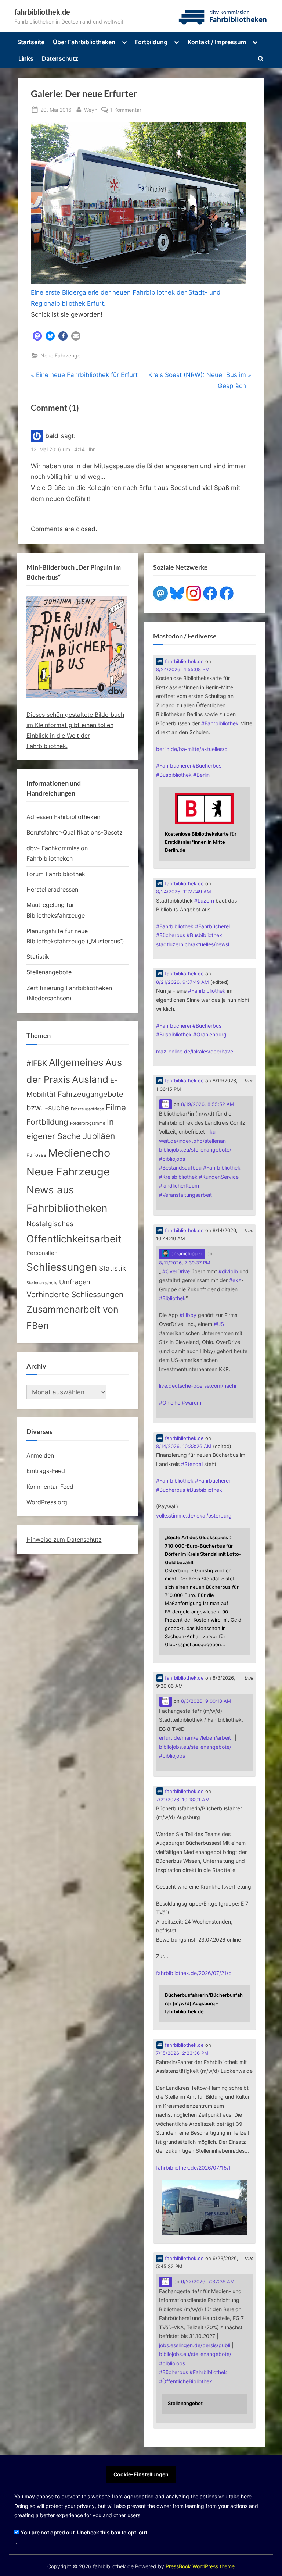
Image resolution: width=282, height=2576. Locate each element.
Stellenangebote (49, 972)
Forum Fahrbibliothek (56, 874)
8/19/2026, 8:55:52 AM (208, 1104)
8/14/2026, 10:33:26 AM (184, 1446)
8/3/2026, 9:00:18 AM (206, 1701)
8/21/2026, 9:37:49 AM (182, 982)
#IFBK (37, 1063)
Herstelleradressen (52, 889)
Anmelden (40, 1455)
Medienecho (79, 1153)
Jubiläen (99, 1136)
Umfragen (75, 1282)
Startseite (31, 42)
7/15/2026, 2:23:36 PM (182, 2053)
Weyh (91, 110)
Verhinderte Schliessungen (75, 1294)
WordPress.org (47, 1502)
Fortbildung (151, 42)
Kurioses (36, 1155)
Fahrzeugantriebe (87, 1109)
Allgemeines (76, 1062)
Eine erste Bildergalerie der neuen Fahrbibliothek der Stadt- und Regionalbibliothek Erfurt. (126, 298)
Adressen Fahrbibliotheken (63, 817)
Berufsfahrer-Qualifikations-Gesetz (75, 832)
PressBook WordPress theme (200, 2566)
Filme (116, 1107)
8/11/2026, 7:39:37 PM (185, 1263)
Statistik (38, 957)
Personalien (42, 1253)
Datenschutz (60, 58)
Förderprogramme (88, 1123)
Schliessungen (62, 1267)
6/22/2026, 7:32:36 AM (208, 2282)
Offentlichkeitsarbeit (74, 1239)
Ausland (90, 1079)
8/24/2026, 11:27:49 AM (184, 892)
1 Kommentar (126, 110)
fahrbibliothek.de (42, 12)
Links (26, 58)
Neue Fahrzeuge (60, 355)
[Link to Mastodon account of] (166, 1104)
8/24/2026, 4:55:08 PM (183, 670)
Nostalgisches (50, 1224)
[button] (37, 336)
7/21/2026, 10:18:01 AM (183, 1800)
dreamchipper (186, 1254)
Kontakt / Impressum (217, 42)
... (17, 2542)
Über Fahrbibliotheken (84, 42)
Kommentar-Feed (50, 1487)
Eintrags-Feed (46, 1471)
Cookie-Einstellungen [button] (141, 2474)
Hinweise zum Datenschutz (64, 1540)
